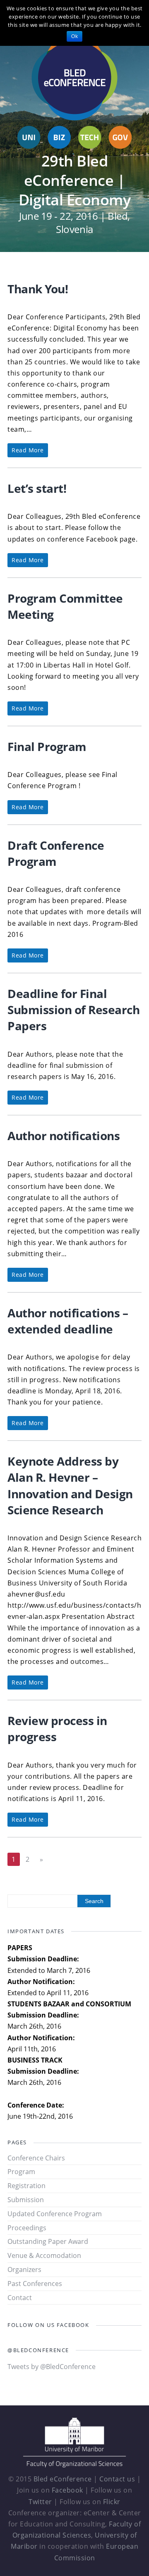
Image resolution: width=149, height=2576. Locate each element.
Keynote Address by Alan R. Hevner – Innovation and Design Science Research (70, 1485)
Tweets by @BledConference (52, 2367)
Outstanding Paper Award (48, 2241)
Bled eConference (63, 2479)
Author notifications (64, 1136)
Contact (20, 2298)
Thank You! (38, 289)
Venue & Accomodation (44, 2255)
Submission (26, 2200)
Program (21, 2172)
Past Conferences (35, 2284)
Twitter (40, 2502)
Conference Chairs (36, 2158)
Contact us (117, 2479)
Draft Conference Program (56, 853)
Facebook (67, 2490)
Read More (28, 450)
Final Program (47, 746)
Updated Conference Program (55, 2214)
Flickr (112, 2502)
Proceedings (27, 2228)
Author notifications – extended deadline (68, 1321)
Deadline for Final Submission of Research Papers (73, 1010)
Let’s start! (37, 488)
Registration (26, 2186)
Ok (74, 36)
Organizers (24, 2269)
